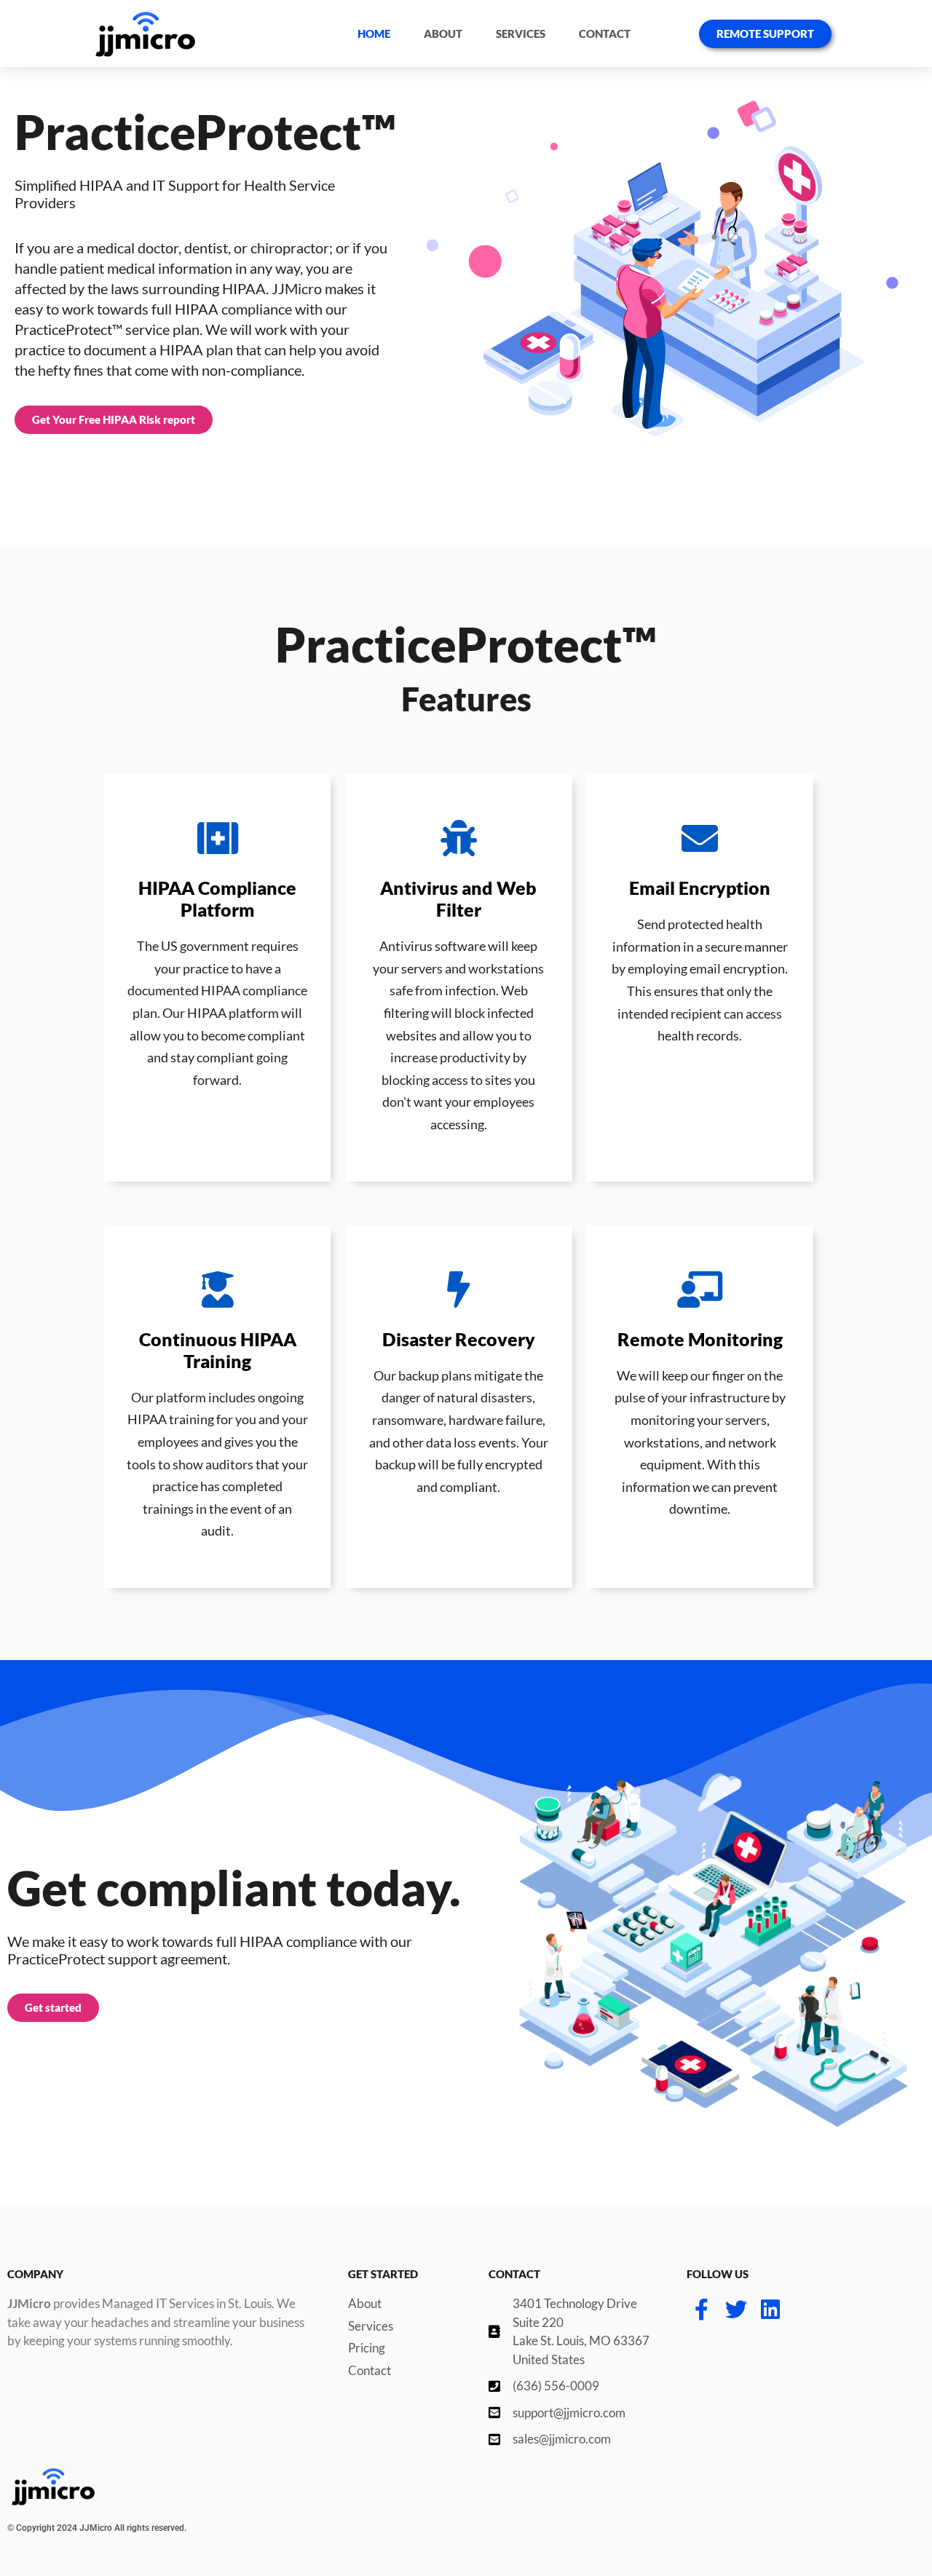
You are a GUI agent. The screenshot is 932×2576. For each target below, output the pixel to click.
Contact (605, 33)
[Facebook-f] (702, 2310)
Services (521, 33)
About (443, 33)
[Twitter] (736, 2310)
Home (374, 33)
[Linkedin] (770, 2310)
